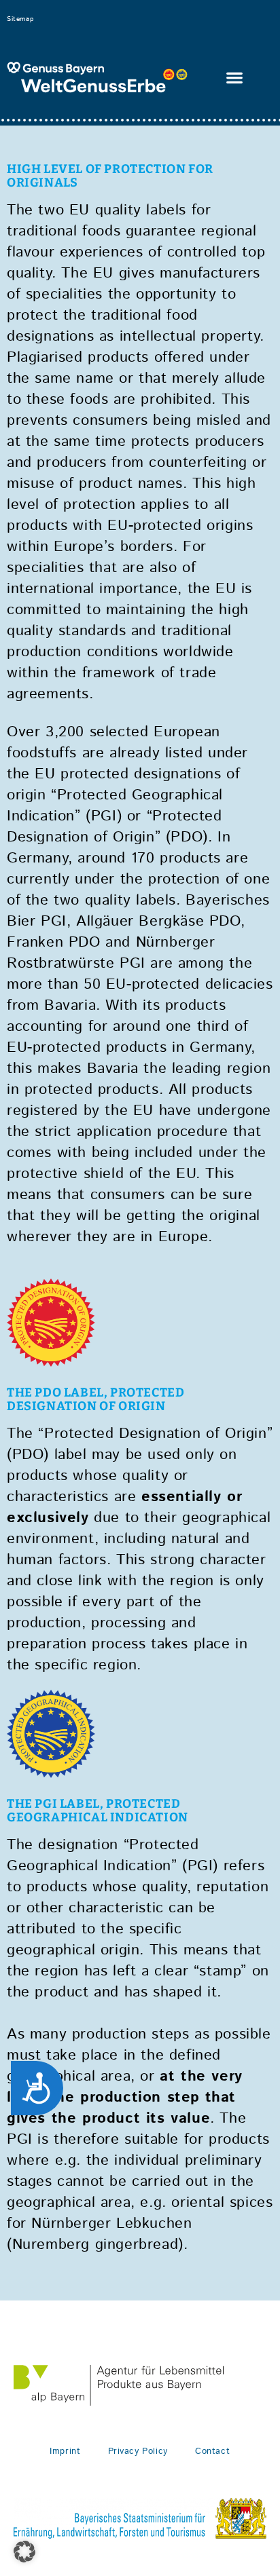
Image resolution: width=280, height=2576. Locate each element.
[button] (234, 78)
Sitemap (20, 19)
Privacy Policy (138, 2451)
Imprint (65, 2451)
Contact (212, 2451)
